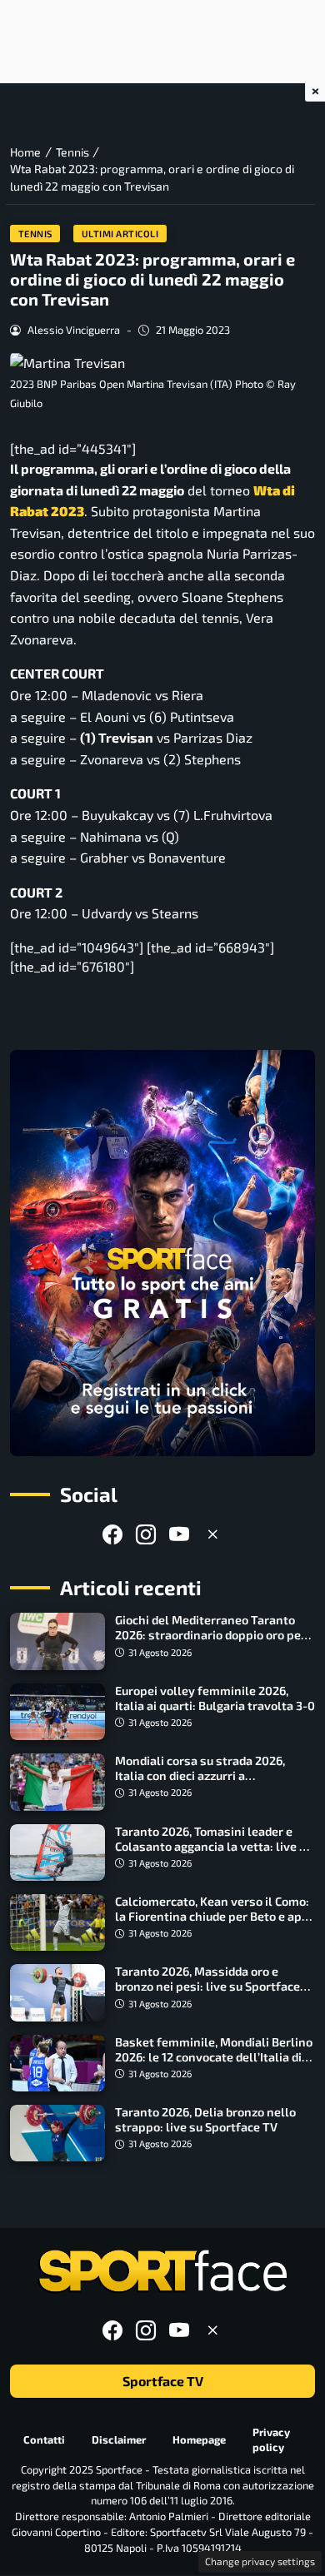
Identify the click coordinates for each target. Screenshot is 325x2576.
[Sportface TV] (162, 1253)
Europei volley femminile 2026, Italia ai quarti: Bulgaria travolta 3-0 (215, 1698)
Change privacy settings (260, 2561)
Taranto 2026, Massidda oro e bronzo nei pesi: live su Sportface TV (207, 1986)
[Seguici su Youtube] (179, 1534)
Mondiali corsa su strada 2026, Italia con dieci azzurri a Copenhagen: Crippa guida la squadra (200, 1783)
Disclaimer (119, 2439)
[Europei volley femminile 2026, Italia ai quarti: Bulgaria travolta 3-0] (57, 1712)
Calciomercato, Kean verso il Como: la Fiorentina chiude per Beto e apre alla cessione (214, 1916)
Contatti (44, 2439)
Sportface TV (163, 2382)
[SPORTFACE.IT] (162, 2272)
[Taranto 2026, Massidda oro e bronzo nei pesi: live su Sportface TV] (57, 1992)
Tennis (35, 234)
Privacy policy (271, 2440)
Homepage (199, 2439)
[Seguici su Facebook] (112, 1534)
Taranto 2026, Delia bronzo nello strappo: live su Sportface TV (205, 2119)
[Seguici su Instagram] (146, 1534)
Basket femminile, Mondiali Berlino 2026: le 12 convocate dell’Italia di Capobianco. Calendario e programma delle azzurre (214, 2064)
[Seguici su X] (212, 1534)
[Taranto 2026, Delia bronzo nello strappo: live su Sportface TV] (57, 2133)
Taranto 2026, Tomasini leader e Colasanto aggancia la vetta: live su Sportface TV (214, 1846)
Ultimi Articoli (120, 234)
